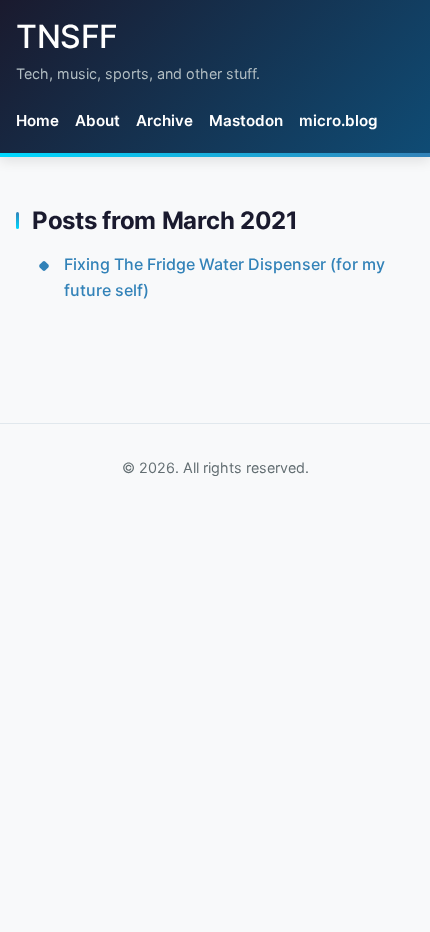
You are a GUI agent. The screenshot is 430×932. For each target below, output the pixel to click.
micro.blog (338, 120)
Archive (164, 120)
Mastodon (246, 120)
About (97, 120)
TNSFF (67, 36)
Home (37, 120)
